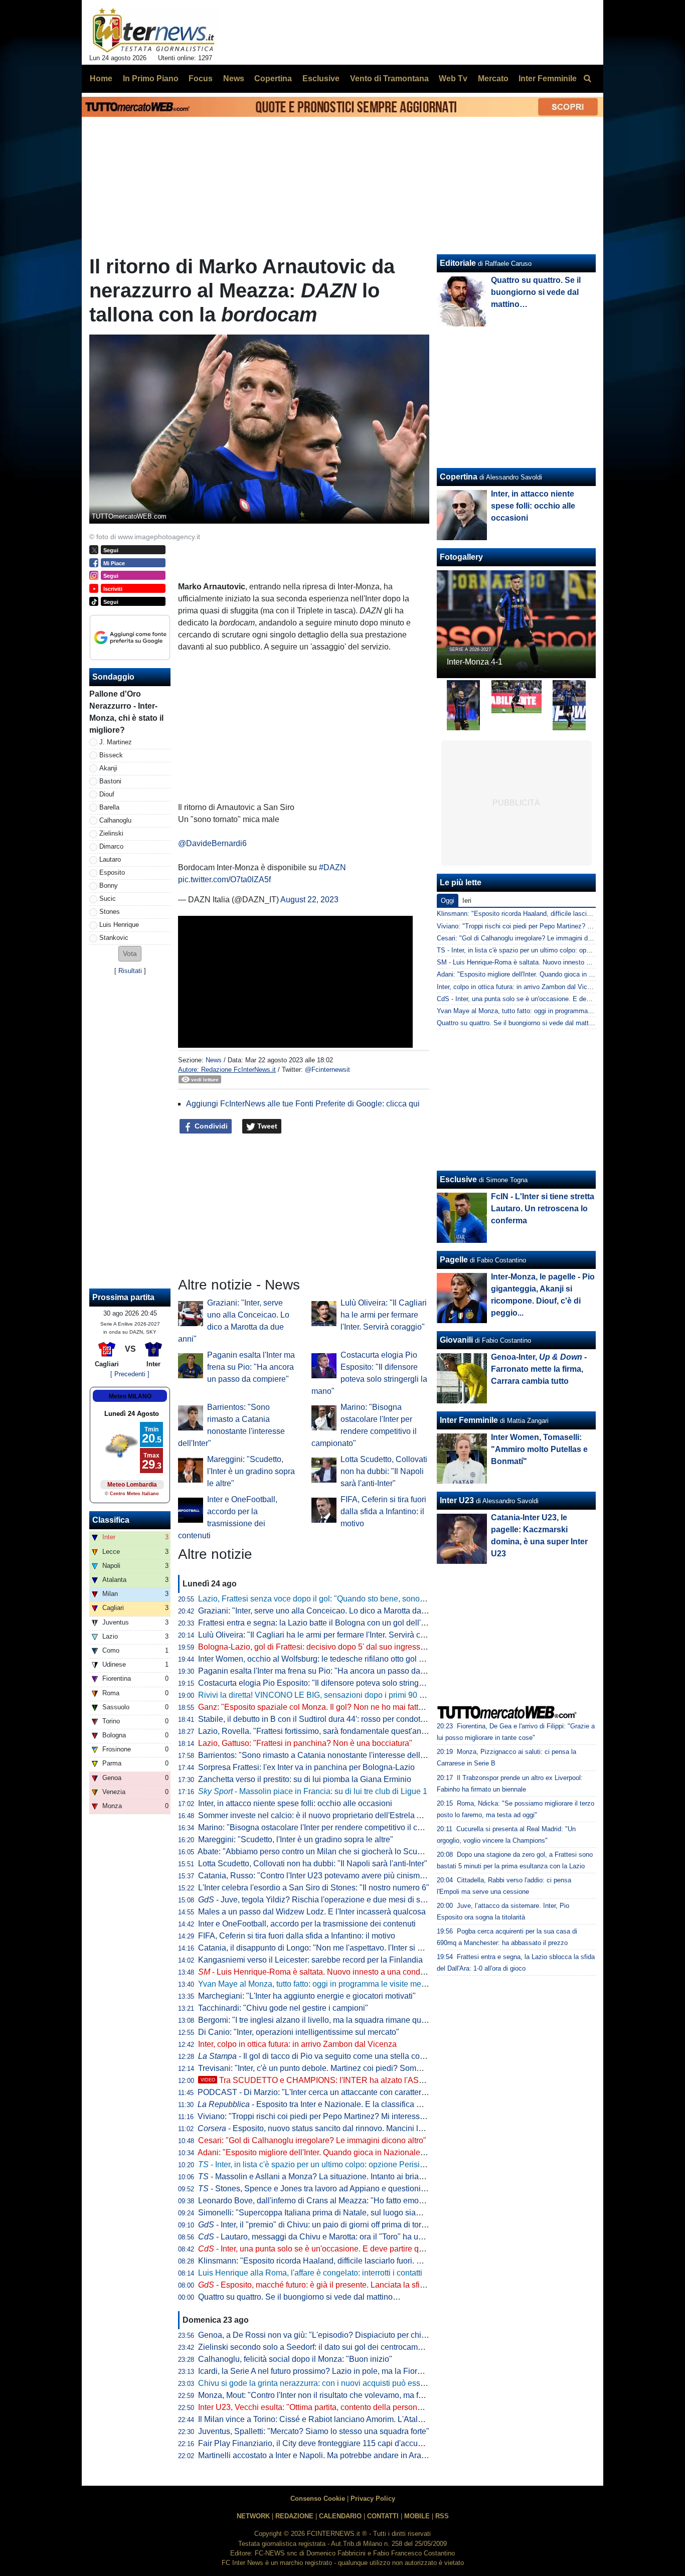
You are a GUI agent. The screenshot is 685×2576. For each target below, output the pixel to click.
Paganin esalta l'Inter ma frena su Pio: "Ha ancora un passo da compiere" (251, 1367)
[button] (130, 954)
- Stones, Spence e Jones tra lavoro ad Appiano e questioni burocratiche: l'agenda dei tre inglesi (375, 2189)
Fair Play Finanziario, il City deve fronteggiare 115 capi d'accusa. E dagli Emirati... (343, 2443)
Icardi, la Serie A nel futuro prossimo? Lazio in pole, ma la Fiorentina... (322, 2371)
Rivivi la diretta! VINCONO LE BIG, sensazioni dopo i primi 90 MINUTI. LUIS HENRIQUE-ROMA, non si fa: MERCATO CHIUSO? (427, 1695)
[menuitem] (587, 79)
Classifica (111, 1520)
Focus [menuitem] (201, 78)
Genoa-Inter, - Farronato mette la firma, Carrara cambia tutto (539, 1369)
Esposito (112, 872)
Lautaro (110, 859)
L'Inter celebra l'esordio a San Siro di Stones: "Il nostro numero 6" (314, 1888)
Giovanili (456, 1340)
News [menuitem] (234, 78)
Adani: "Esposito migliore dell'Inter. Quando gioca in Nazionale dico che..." (329, 2152)
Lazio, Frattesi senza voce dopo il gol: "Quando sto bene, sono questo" (323, 1599)
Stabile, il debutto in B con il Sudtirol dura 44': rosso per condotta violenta (327, 1719)
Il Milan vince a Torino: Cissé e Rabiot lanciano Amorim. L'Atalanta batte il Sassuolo (346, 2419)
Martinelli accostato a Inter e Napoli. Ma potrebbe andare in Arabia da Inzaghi (335, 2455)
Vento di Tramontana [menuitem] (389, 78)
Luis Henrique (119, 925)
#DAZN (332, 867)
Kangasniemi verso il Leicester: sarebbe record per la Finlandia (310, 1960)
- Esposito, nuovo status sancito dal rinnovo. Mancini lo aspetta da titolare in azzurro (361, 2128)
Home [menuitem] (101, 78)
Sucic (108, 899)
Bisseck (111, 755)
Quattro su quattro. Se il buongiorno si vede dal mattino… (299, 2297)
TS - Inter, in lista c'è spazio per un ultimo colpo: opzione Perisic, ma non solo (550, 950)
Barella (109, 807)
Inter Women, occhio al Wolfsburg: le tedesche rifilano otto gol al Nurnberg (329, 1659)
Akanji (108, 768)
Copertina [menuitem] (273, 78)
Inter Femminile (469, 1420)
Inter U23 (457, 1500)
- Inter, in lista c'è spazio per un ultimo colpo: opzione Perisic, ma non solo (335, 2164)
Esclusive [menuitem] (321, 78)
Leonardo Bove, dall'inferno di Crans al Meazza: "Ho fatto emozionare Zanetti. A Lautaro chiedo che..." (379, 2201)
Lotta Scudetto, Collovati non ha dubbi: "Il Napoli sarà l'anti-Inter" (384, 1471)
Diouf (107, 794)
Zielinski (111, 833)
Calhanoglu (115, 820)
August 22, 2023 (309, 900)
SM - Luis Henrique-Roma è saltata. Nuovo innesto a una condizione (536, 962)
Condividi (210, 1126)
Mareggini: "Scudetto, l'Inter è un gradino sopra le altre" (251, 1471)
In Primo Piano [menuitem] (151, 78)
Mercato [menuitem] (493, 78)
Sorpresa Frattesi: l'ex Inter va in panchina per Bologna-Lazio (306, 1767)
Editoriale (458, 263)
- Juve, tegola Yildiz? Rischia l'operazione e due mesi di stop (315, 1900)
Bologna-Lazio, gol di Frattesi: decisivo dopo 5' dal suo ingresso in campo (329, 1647)
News (214, 1060)
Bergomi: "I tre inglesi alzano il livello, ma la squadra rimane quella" (318, 2020)
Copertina (459, 477)
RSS (442, 2516)
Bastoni (110, 781)
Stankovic (114, 938)
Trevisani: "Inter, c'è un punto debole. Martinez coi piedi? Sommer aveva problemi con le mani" (365, 2068)
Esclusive (458, 1179)
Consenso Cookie (318, 2499)
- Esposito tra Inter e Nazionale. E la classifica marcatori (323, 2104)
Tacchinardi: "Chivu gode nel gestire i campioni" (283, 2008)
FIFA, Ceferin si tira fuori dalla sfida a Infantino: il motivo (383, 1511)
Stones (110, 912)
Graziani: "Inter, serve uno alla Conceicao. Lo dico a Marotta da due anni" (328, 1611)
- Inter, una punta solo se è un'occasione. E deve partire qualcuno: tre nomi (339, 2249)
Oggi (448, 901)
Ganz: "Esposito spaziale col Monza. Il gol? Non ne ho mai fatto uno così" (328, 1707)
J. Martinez (116, 742)
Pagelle (454, 1260)
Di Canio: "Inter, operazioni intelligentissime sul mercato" (299, 2032)
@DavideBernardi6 (212, 843)
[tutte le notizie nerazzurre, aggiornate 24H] (154, 31)
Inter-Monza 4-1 (475, 662)
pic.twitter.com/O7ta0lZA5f (224, 879)
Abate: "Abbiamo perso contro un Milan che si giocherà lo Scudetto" (318, 1851)
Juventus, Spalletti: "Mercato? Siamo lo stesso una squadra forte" (314, 2431)
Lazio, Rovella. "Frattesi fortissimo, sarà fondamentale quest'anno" (316, 1731)
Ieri (467, 901)
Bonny (109, 885)
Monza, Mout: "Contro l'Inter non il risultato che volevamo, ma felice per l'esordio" (341, 2395)
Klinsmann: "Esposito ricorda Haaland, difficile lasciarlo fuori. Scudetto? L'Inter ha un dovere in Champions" (389, 2261)
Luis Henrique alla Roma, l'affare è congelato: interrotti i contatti (310, 2273)
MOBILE (417, 2516)
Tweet (266, 1126)
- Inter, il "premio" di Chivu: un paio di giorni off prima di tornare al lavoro (334, 2225)
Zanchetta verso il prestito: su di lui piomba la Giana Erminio (305, 1779)
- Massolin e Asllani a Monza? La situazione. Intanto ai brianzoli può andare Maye (349, 2177)
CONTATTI (383, 2516)
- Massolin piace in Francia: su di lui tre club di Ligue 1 (313, 1791)
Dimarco (111, 846)
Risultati (130, 971)
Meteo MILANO (130, 1396)
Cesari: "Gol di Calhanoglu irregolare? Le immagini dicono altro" (312, 2140)
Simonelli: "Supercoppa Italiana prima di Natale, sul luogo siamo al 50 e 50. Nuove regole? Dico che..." (381, 2213)
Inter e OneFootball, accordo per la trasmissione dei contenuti (307, 1924)
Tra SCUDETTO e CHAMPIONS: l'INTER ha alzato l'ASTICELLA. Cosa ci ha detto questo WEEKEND (392, 2080)
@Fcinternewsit (327, 1070)
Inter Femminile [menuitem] (548, 78)
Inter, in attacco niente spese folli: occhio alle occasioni (295, 1803)
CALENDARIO (340, 2516)
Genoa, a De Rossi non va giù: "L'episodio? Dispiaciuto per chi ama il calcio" (334, 2335)
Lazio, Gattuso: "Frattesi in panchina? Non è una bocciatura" (305, 1743)
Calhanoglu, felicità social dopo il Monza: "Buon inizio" (295, 2359)
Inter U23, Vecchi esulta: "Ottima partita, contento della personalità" (317, 2407)
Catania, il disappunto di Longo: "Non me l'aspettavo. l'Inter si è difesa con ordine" (343, 1948)
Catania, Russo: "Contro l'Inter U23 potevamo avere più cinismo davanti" (327, 1876)
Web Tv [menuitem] (453, 78)
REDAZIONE (294, 2516)
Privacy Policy (373, 2499)
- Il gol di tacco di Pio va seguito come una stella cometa (318, 2056)
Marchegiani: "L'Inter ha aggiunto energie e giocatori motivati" (307, 1996)
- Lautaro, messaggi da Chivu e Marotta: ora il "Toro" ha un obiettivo (326, 2237)
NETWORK (253, 2516)
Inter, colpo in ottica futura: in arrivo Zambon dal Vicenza (297, 2044)
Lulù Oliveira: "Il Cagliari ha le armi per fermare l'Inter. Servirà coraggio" (384, 1315)
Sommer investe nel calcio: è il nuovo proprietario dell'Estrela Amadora (323, 1815)
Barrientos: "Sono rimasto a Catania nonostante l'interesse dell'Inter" (319, 1755)
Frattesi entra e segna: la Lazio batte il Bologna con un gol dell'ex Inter (322, 1623)
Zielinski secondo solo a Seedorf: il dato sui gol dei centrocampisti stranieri (330, 2347)
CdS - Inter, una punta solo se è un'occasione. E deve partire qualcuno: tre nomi (553, 999)
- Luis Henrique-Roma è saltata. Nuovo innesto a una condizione (320, 1972)
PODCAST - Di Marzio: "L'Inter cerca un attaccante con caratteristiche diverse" (336, 2092)
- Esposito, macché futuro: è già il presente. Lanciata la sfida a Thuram (331, 2285)
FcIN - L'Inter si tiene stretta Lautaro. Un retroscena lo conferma (543, 1209)
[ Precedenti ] (130, 1374)
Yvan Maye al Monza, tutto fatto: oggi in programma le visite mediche (319, 1984)
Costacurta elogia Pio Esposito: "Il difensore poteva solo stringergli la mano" (333, 1683)
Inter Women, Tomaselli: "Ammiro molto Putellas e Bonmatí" (539, 1449)
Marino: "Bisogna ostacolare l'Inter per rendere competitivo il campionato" (328, 1827)
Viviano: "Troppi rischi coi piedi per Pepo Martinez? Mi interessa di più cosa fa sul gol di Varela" (367, 2116)
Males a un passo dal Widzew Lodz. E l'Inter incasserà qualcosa (312, 1912)
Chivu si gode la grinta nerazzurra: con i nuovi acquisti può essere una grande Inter (345, 2383)
